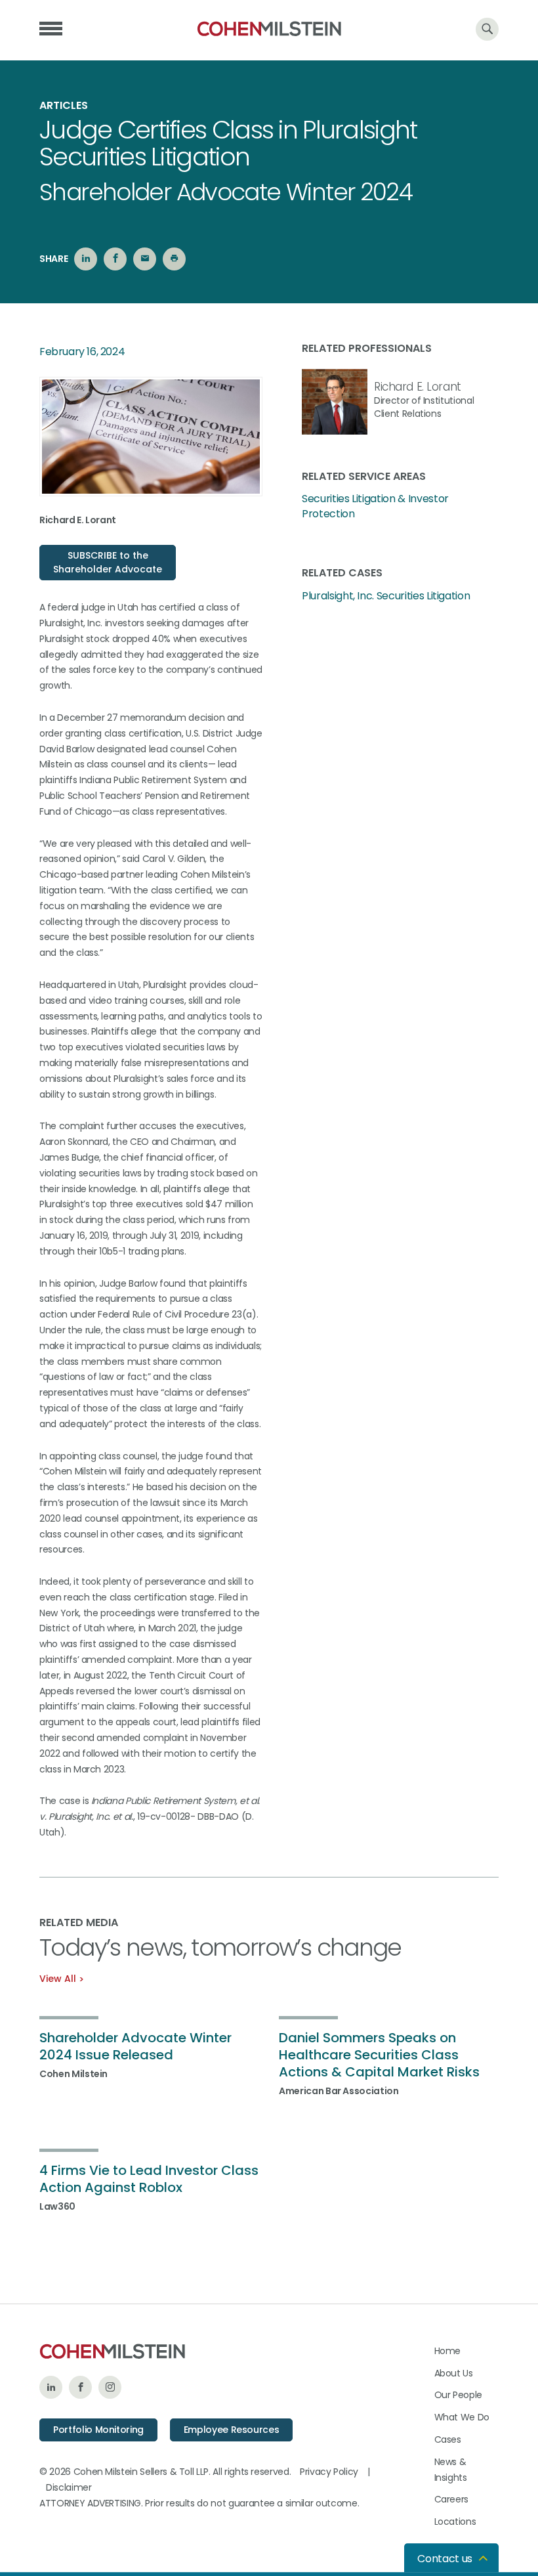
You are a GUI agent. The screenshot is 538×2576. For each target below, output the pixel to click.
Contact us (445, 2559)
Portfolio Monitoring (98, 2430)
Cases (448, 2439)
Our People (459, 2395)
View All (58, 1979)
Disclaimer (69, 2487)
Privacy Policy (329, 2472)
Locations (455, 2522)
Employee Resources (232, 2430)
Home (448, 2351)
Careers (452, 2499)
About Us (454, 2373)
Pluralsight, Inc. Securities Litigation (386, 596)
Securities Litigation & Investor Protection (375, 506)
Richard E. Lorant (418, 387)
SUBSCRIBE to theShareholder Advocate (108, 562)
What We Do (462, 2417)
